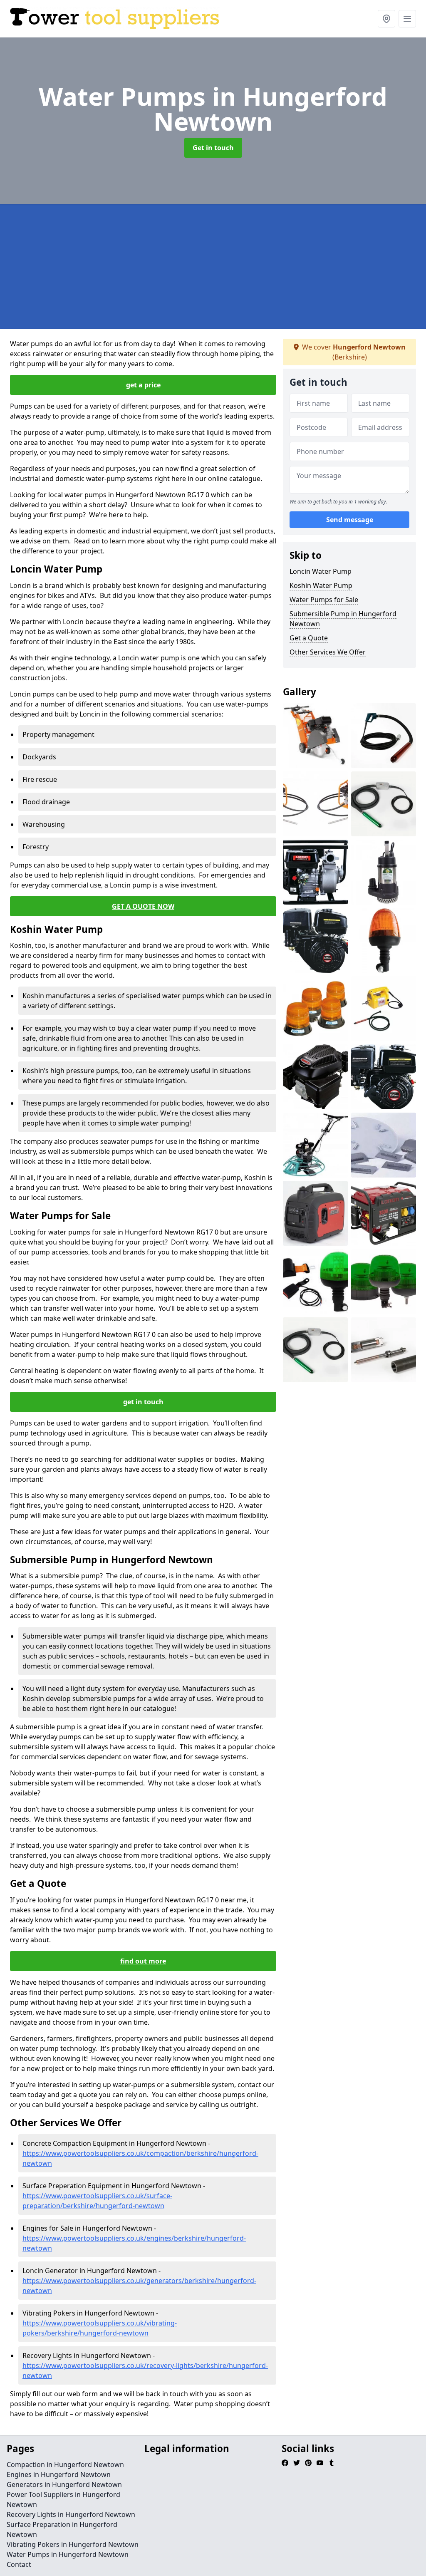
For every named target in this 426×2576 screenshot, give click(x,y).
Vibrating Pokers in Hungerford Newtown (73, 2544)
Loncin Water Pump (321, 571)
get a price (143, 385)
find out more (143, 1961)
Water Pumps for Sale (324, 600)
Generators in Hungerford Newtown (64, 2484)
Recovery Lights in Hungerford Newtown (71, 2514)
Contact (19, 2564)
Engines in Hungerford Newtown (59, 2474)
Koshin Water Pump (321, 585)
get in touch (143, 1402)
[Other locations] (386, 19)
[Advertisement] (213, 266)
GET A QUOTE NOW (143, 906)
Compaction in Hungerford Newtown (65, 2464)
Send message (350, 520)
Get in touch (213, 148)
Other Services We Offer (328, 652)
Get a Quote (309, 638)
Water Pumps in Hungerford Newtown (68, 2554)
